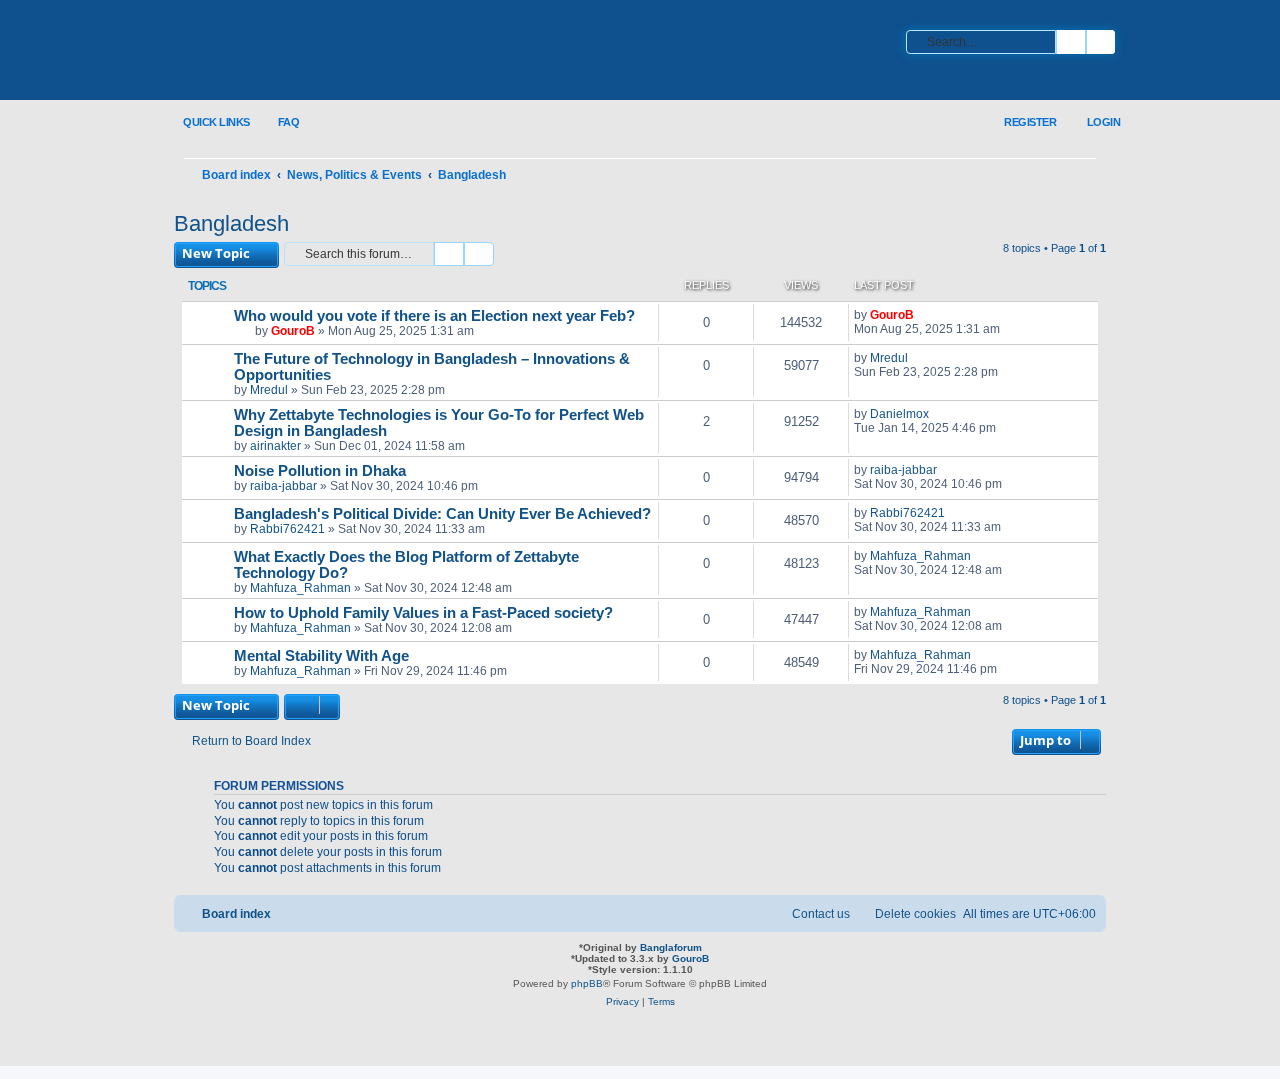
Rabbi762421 (287, 529)
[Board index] (305, 51)
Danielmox (899, 414)
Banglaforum (671, 947)
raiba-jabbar (283, 486)
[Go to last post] (923, 315)
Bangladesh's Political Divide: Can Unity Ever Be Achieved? (442, 514)
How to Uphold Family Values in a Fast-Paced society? (423, 613)
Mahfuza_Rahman (300, 588)
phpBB (587, 983)
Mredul (269, 390)
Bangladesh (231, 223)
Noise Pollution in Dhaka (320, 471)
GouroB (293, 331)
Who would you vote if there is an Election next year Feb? (434, 316)
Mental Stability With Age (321, 656)
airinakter (275, 446)
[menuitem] (277, 122)
